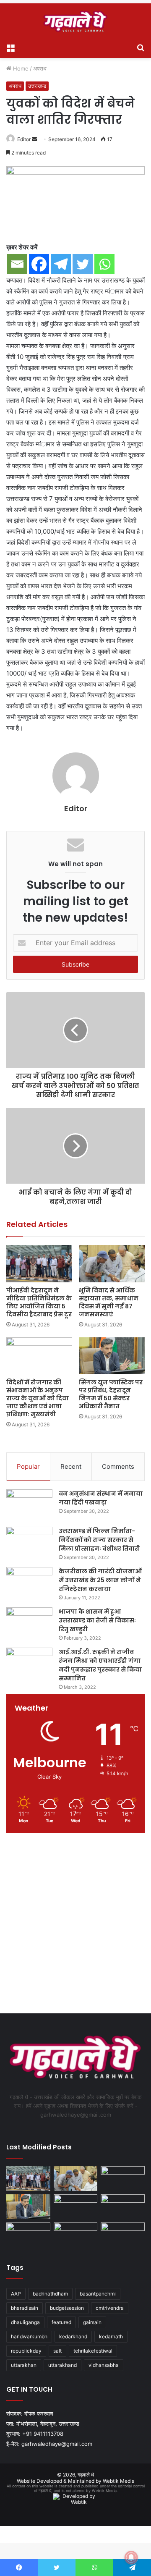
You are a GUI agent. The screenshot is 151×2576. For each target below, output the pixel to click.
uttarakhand (62, 2365)
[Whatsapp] (104, 264)
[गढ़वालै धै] (75, 21)
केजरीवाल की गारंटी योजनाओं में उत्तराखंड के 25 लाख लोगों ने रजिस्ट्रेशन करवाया (100, 1580)
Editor (24, 139)
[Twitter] (83, 264)
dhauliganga (25, 2322)
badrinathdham (50, 2294)
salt (57, 2351)
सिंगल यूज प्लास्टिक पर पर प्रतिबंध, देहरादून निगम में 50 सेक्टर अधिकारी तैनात (111, 1394)
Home (20, 68)
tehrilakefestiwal (93, 2351)
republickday (26, 2351)
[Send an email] (34, 139)
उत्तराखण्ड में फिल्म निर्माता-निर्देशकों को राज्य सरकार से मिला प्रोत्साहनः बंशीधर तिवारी (99, 1540)
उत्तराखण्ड (37, 86)
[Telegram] (61, 264)
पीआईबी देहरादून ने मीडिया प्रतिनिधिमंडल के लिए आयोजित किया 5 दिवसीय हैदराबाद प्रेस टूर (39, 1302)
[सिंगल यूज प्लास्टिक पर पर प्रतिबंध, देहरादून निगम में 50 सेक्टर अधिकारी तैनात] (112, 1356)
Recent (71, 1466)
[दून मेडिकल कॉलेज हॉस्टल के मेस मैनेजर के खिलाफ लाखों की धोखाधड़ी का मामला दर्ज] (28, 2235)
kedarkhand (73, 2336)
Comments (118, 1466)
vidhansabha (104, 2365)
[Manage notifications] (131, 2558)
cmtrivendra (110, 2308)
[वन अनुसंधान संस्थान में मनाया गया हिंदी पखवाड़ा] (29, 1505)
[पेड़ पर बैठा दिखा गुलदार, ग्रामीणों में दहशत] (76, 2235)
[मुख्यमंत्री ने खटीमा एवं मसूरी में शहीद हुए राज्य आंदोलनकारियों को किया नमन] (123, 2207)
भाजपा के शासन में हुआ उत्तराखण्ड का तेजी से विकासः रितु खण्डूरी (97, 1620)
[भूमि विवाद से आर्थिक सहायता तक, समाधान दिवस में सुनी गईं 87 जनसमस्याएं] (112, 1264)
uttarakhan (24, 2365)
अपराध (40, 68)
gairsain (92, 2322)
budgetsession (67, 2308)
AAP (16, 2294)
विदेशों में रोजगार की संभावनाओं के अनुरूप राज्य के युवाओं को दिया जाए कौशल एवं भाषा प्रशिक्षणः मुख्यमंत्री (38, 1398)
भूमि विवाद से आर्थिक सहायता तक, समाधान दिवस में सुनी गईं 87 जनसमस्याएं (109, 1302)
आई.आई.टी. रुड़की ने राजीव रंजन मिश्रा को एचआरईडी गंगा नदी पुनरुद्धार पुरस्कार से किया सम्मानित (100, 1665)
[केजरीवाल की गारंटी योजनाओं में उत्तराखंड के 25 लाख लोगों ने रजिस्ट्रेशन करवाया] (29, 1583)
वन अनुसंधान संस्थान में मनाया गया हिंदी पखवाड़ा (101, 1498)
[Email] (17, 264)
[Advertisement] (75, 1925)
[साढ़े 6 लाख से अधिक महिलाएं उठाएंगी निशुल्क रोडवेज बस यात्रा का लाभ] (123, 2235)
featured (61, 2322)
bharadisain (25, 2308)
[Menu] (10, 47)
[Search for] (141, 47)
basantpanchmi (98, 2294)
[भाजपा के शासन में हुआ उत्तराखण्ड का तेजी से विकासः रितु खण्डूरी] (29, 1623)
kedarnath (111, 2336)
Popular (28, 1466)
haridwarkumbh (29, 2336)
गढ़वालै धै (86, 2475)
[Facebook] (39, 264)
